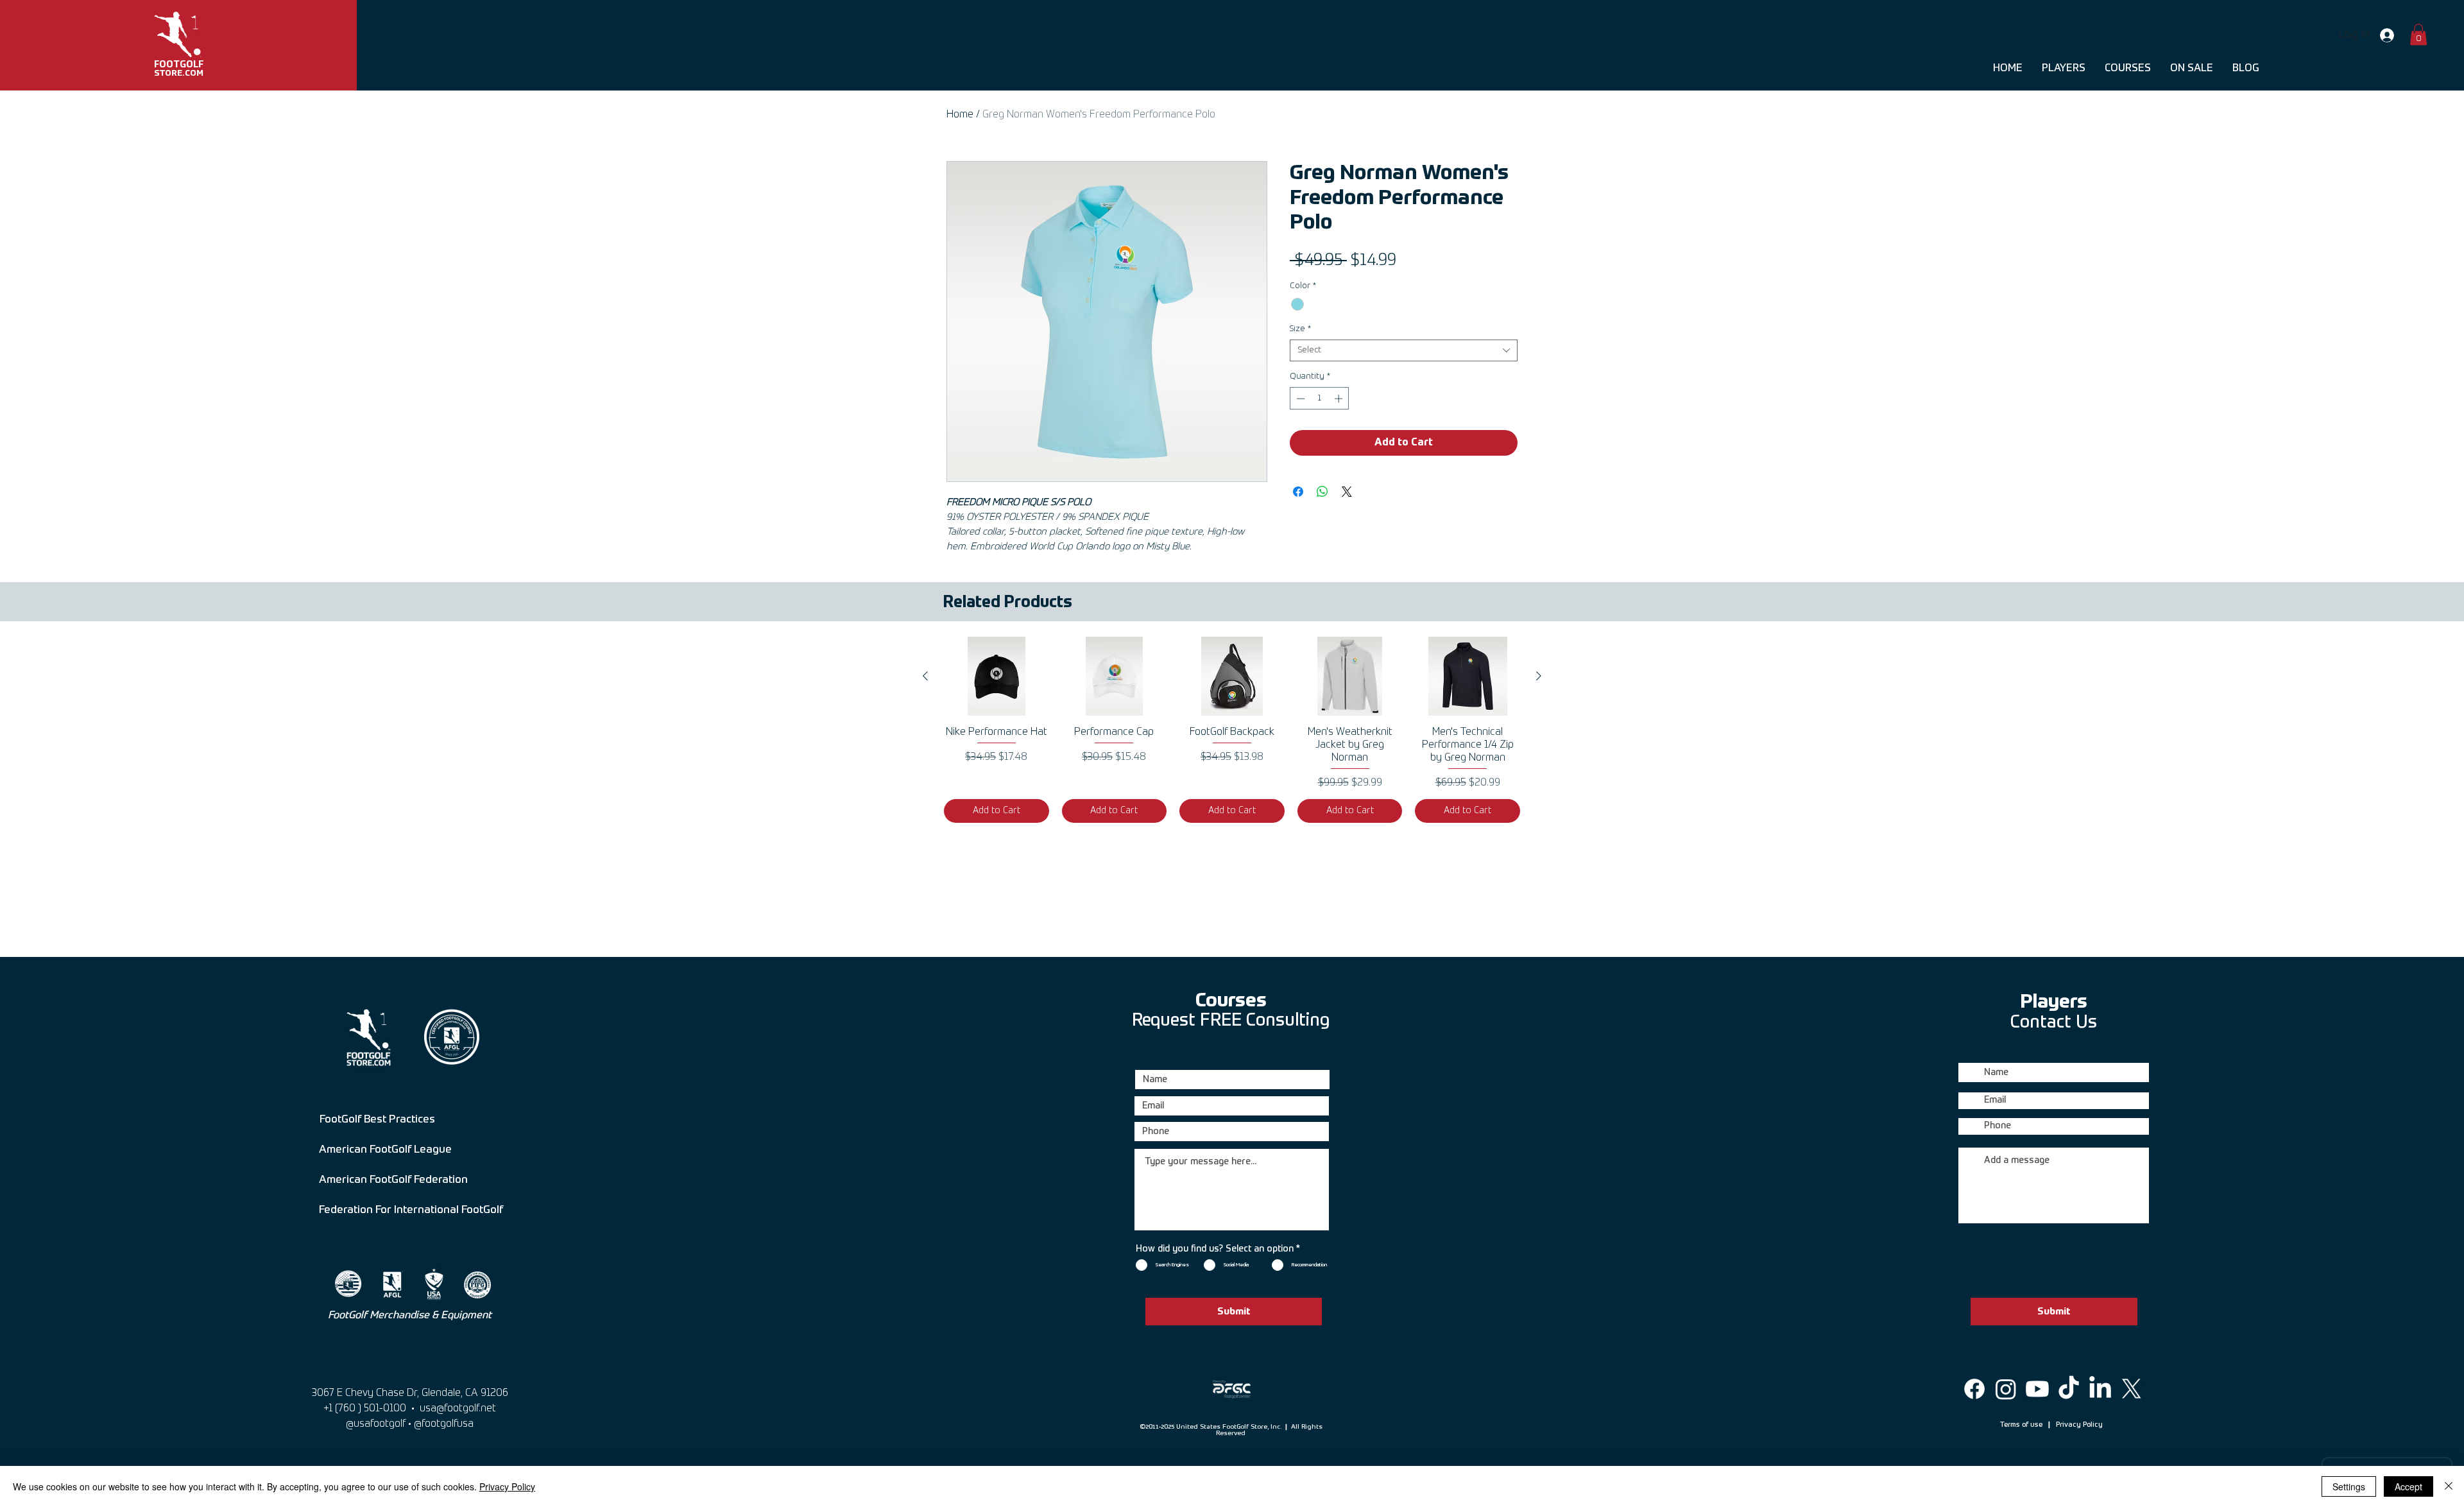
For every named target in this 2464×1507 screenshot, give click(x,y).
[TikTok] (2069, 1389)
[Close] (2449, 1486)
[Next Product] (1539, 676)
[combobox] (1404, 350)
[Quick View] (997, 676)
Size (1300, 329)
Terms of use (2022, 1425)
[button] (2418, 34)
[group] (1232, 729)
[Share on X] (1347, 492)
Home (960, 115)
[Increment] (1340, 399)
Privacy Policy (2079, 1425)
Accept (2408, 1486)
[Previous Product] (925, 676)
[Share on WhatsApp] (1322, 492)
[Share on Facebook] (1298, 492)
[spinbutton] (1320, 399)
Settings (2349, 1486)
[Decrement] (1299, 399)
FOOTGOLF (179, 65)
